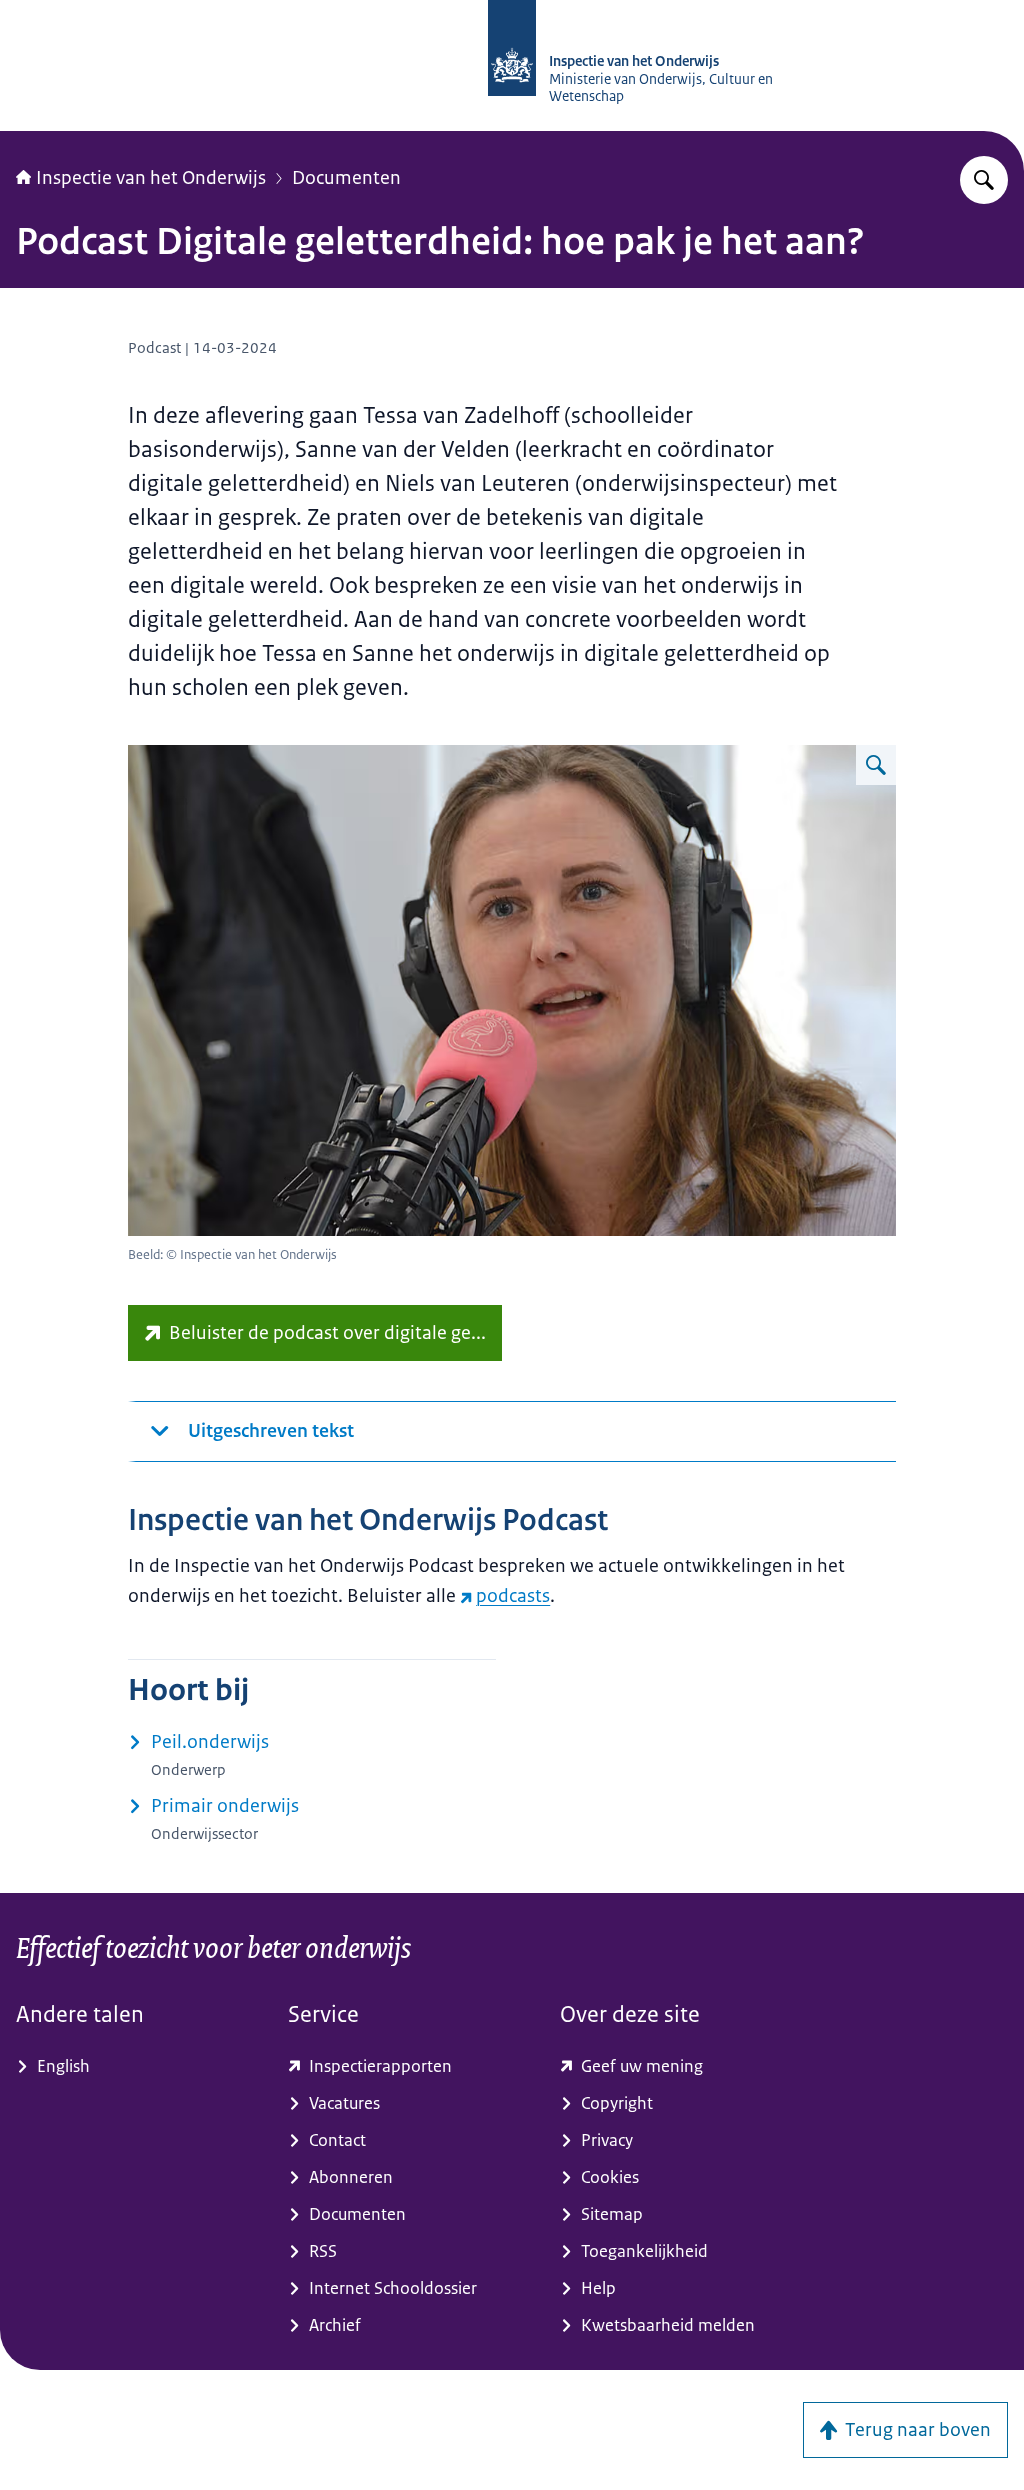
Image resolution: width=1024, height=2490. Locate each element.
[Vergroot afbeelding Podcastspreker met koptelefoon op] (876, 765)
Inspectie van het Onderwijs (151, 178)
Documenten (346, 178)
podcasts (513, 1596)
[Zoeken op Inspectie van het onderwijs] (984, 180)
